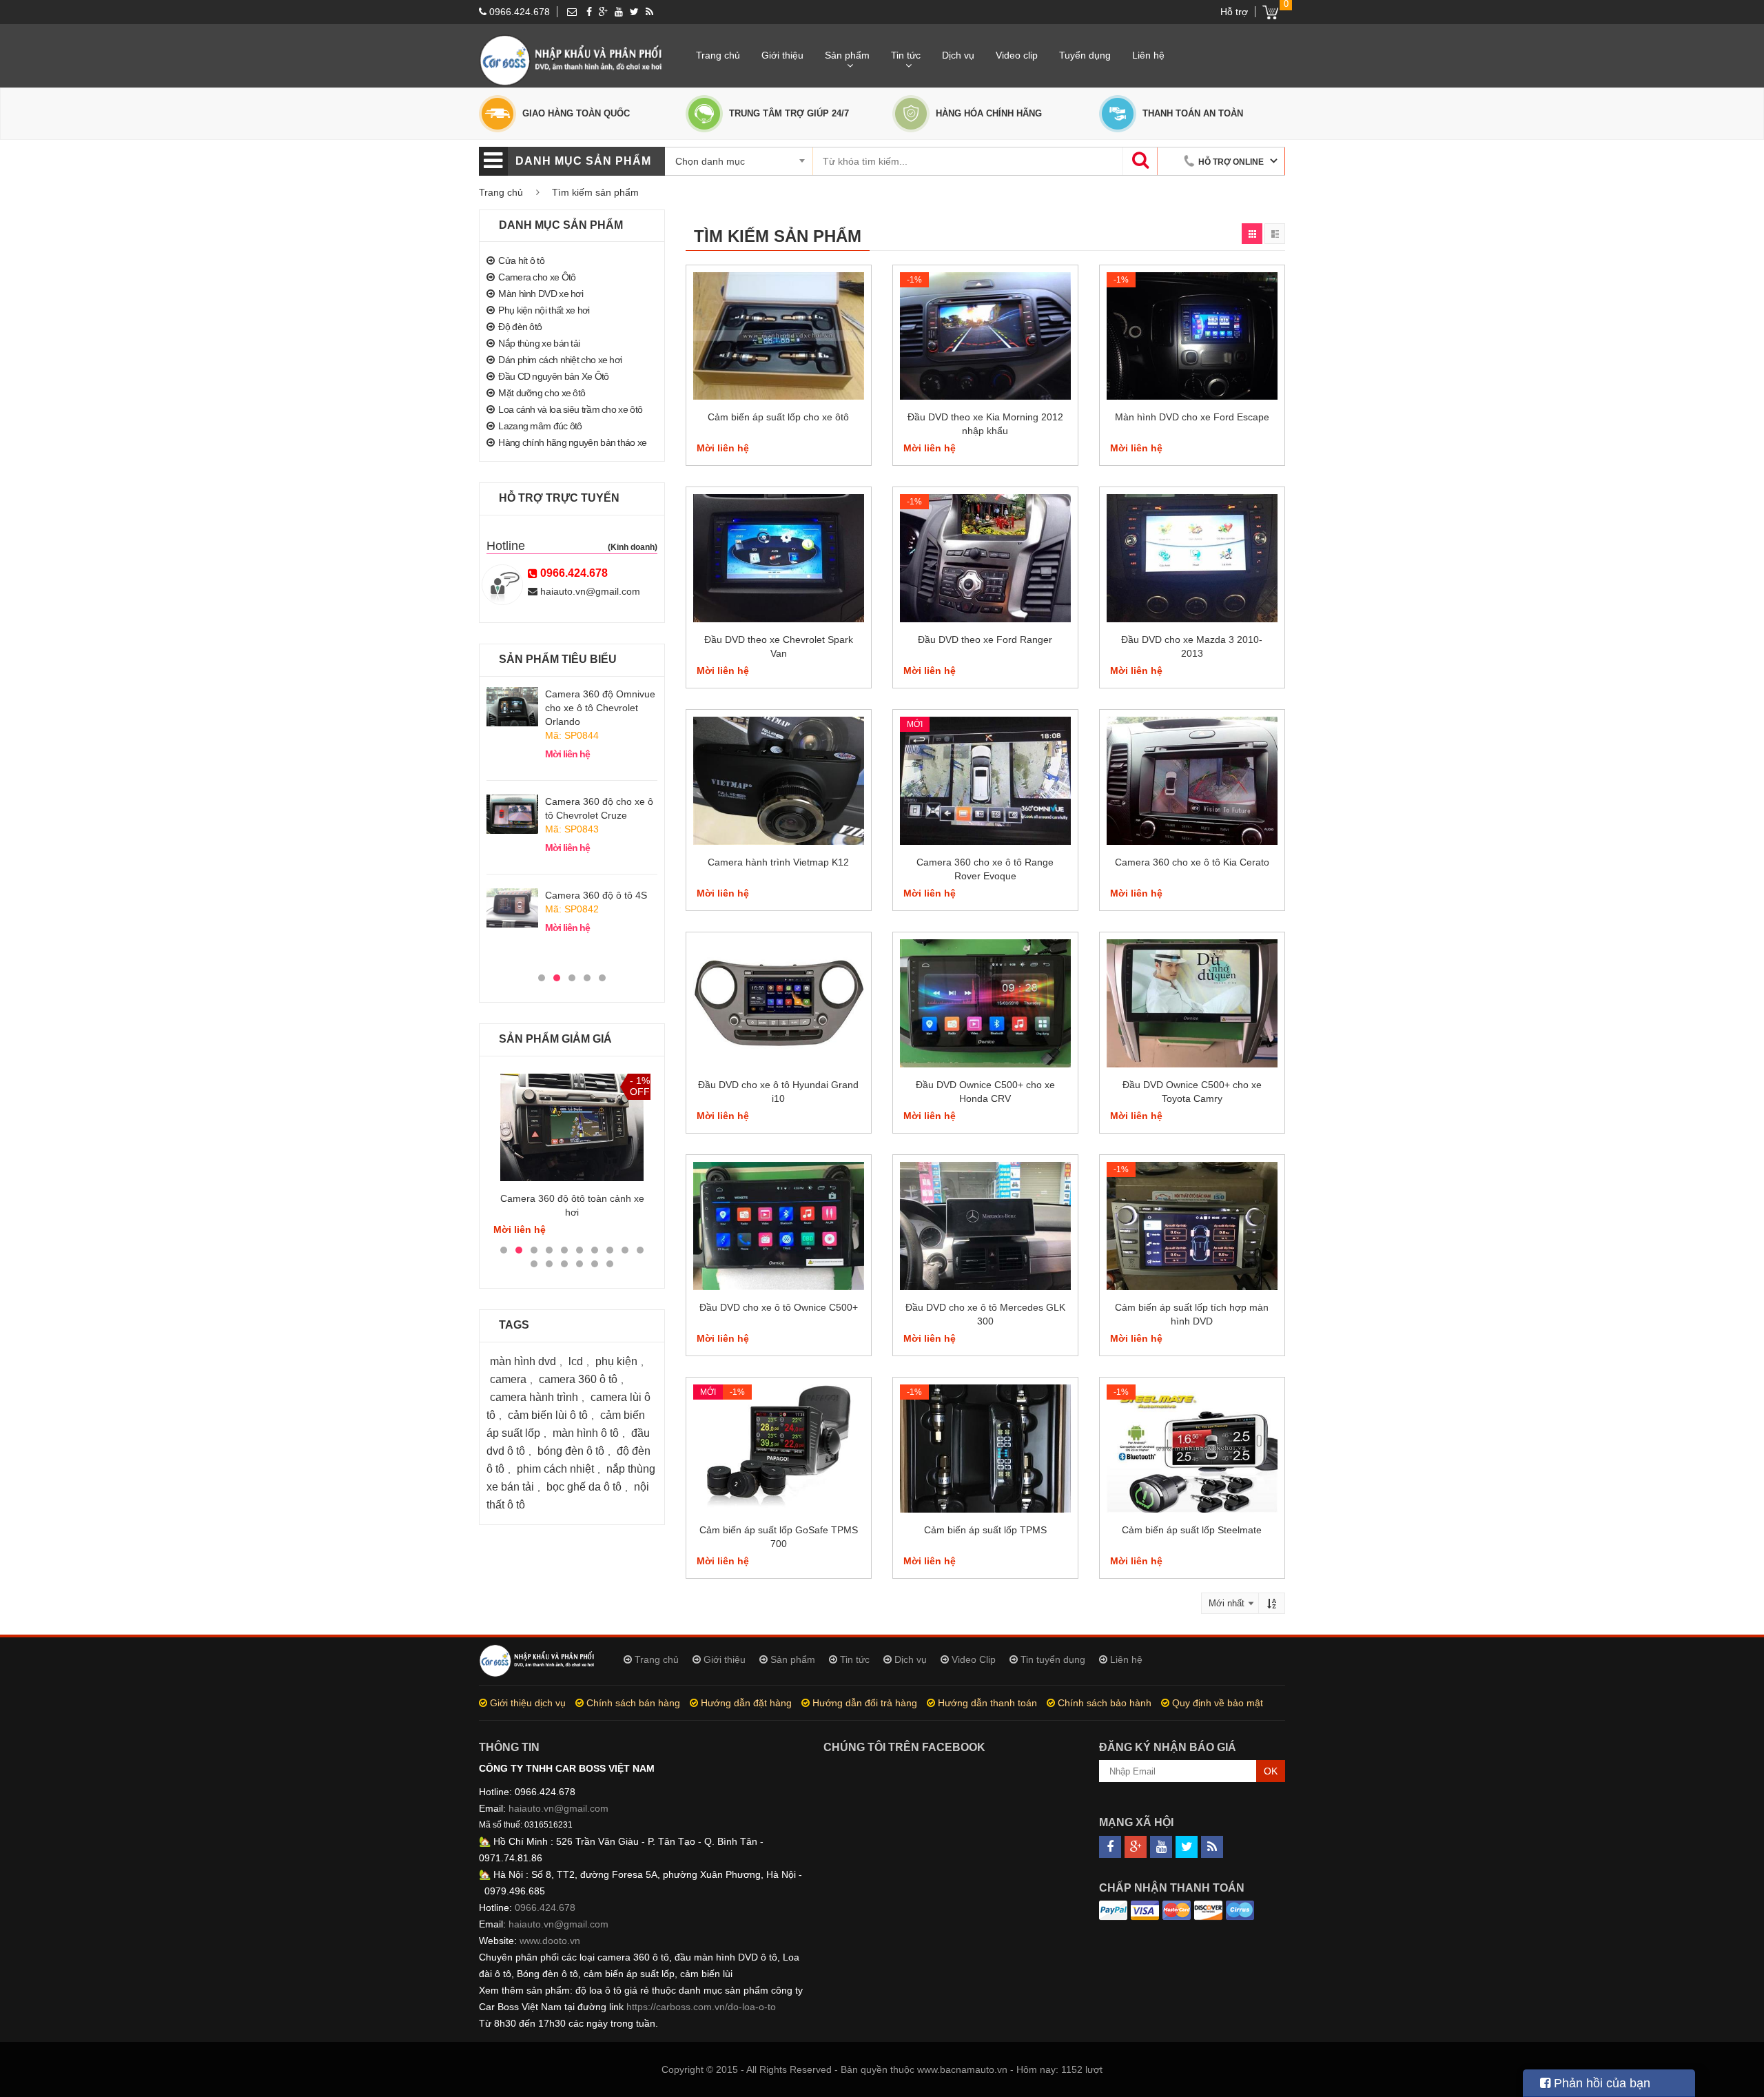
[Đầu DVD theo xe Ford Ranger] (985, 558)
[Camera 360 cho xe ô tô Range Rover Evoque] (985, 781)
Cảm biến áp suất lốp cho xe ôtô (778, 417)
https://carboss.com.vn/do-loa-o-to (701, 2007)
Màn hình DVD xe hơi (541, 294)
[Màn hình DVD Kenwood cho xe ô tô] (572, 1127)
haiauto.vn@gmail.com (589, 591)
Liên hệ (1148, 55)
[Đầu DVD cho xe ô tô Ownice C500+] (779, 1226)
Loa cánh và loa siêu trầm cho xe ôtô (570, 409)
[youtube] (619, 12)
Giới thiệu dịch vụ (528, 1703)
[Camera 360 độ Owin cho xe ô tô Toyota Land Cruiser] (512, 800)
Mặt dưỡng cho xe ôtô (542, 393)
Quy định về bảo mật (1218, 1703)
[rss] (649, 12)
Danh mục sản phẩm (583, 161)
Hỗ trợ (1234, 12)
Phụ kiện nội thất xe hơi (544, 310)
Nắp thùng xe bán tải (539, 343)
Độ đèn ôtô (520, 327)
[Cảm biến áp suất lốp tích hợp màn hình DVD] (1192, 1226)
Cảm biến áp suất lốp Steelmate (1192, 1530)
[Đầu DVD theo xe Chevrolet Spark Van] (779, 558)
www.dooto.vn (550, 1941)
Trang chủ (718, 55)
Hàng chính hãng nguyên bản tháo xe (572, 442)
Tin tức (906, 55)
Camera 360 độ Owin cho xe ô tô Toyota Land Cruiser (601, 801)
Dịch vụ (958, 55)
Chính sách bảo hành (1105, 1703)
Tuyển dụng (1085, 55)
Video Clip (974, 1659)
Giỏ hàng (1270, 12)
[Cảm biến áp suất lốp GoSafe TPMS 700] (779, 1449)
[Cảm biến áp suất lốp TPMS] (985, 1449)
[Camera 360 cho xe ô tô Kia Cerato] (1192, 781)
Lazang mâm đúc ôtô (540, 426)
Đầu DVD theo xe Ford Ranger (985, 640)
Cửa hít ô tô (521, 260)
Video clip (1017, 55)
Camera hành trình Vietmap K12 (778, 862)
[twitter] (634, 12)
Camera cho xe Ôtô (537, 277)
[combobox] (744, 161)
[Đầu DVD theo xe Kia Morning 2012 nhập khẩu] (985, 336)
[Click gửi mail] (572, 12)
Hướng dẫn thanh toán (987, 1703)
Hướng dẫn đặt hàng (746, 1703)
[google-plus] (603, 12)
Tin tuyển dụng (1053, 1659)
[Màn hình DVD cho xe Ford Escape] (1192, 336)
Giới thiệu (782, 55)
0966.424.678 (518, 12)
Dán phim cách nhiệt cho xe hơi (560, 360)
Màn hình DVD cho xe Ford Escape (1192, 417)
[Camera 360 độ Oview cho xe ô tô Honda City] (512, 908)
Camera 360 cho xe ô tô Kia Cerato (1192, 862)
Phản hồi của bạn (1600, 2083)
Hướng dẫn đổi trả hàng (865, 1703)
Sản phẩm (847, 55)
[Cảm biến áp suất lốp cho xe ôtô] (779, 336)
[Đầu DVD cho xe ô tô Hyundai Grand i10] (779, 1003)
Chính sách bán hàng (633, 1703)
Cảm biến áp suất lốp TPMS (985, 1530)
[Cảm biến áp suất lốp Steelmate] (1192, 1449)
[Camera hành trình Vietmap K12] (779, 781)
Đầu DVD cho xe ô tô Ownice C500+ (779, 1307)
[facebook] (589, 12)
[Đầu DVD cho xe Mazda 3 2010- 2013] (1192, 558)
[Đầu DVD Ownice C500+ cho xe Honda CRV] (985, 1003)
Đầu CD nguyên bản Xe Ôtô (553, 376)
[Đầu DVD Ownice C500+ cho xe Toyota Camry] (1192, 1003)
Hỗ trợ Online (1232, 162)
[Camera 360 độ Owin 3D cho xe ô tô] (512, 706)
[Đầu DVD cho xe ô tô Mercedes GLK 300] (985, 1226)
